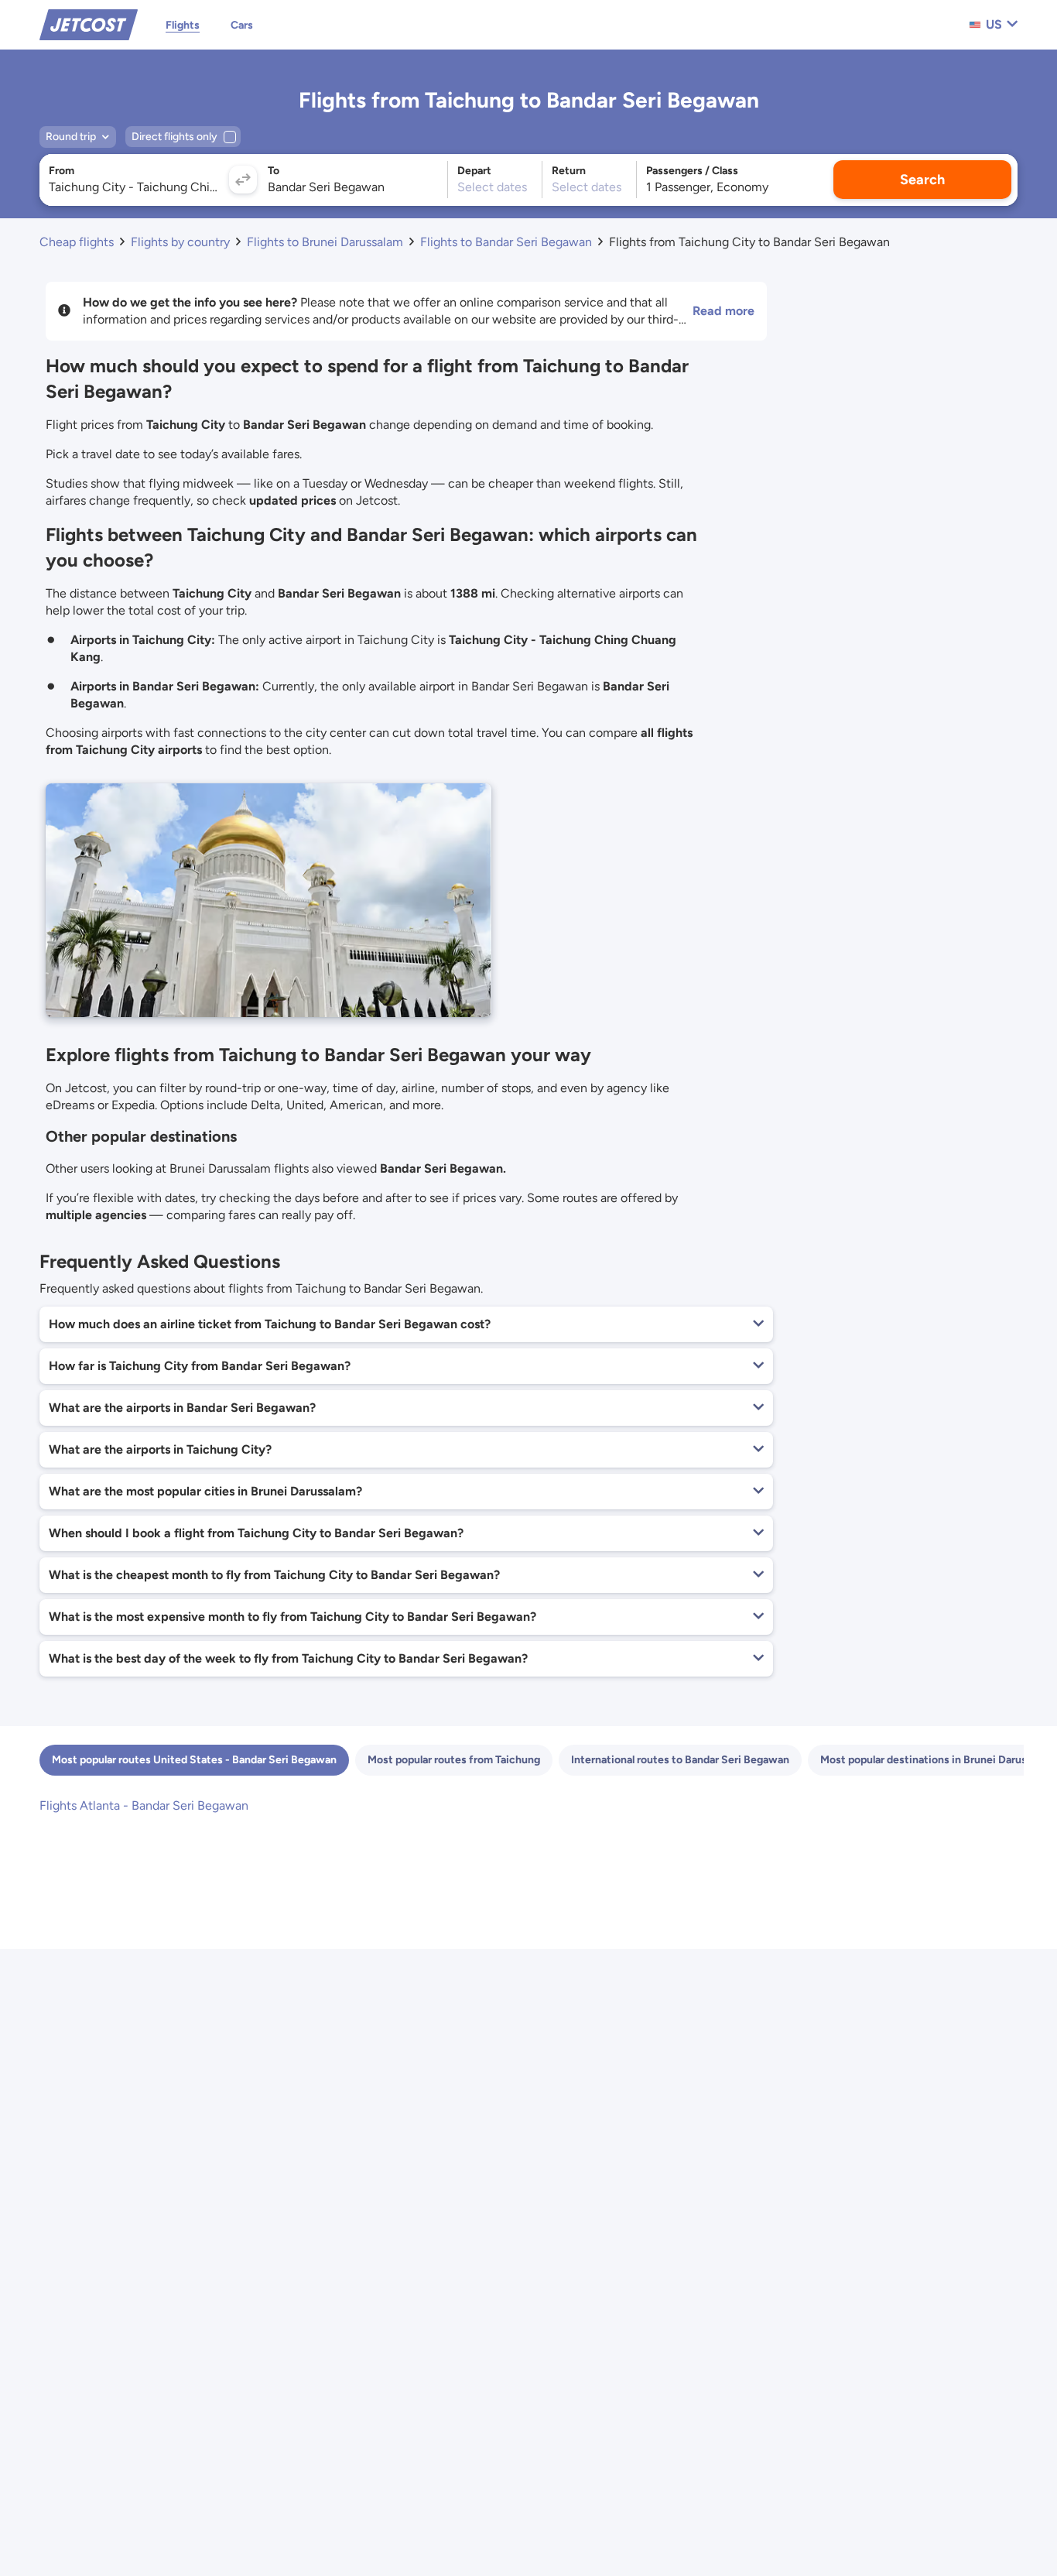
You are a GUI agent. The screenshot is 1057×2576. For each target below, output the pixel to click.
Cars (242, 25)
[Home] (89, 24)
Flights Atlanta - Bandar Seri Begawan (144, 1805)
